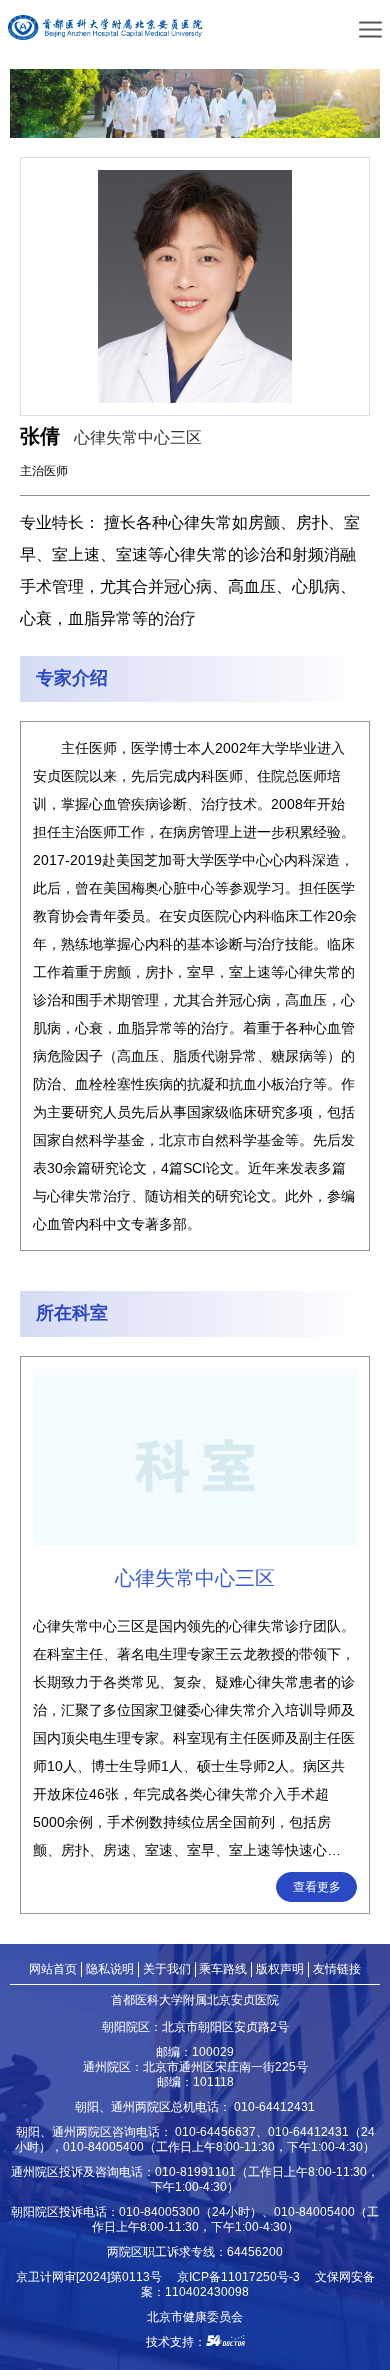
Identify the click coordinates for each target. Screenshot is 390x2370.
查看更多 (317, 1886)
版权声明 (280, 1968)
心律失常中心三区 (138, 437)
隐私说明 (110, 1968)
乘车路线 (223, 1968)
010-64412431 (274, 2106)
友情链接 (337, 1968)
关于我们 (167, 1968)
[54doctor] (225, 2341)
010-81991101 (195, 2171)
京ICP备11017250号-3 (244, 2276)
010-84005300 (159, 2211)
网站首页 (53, 1968)
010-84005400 (103, 2146)
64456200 (255, 2251)
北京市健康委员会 (195, 2316)
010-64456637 (215, 2131)
